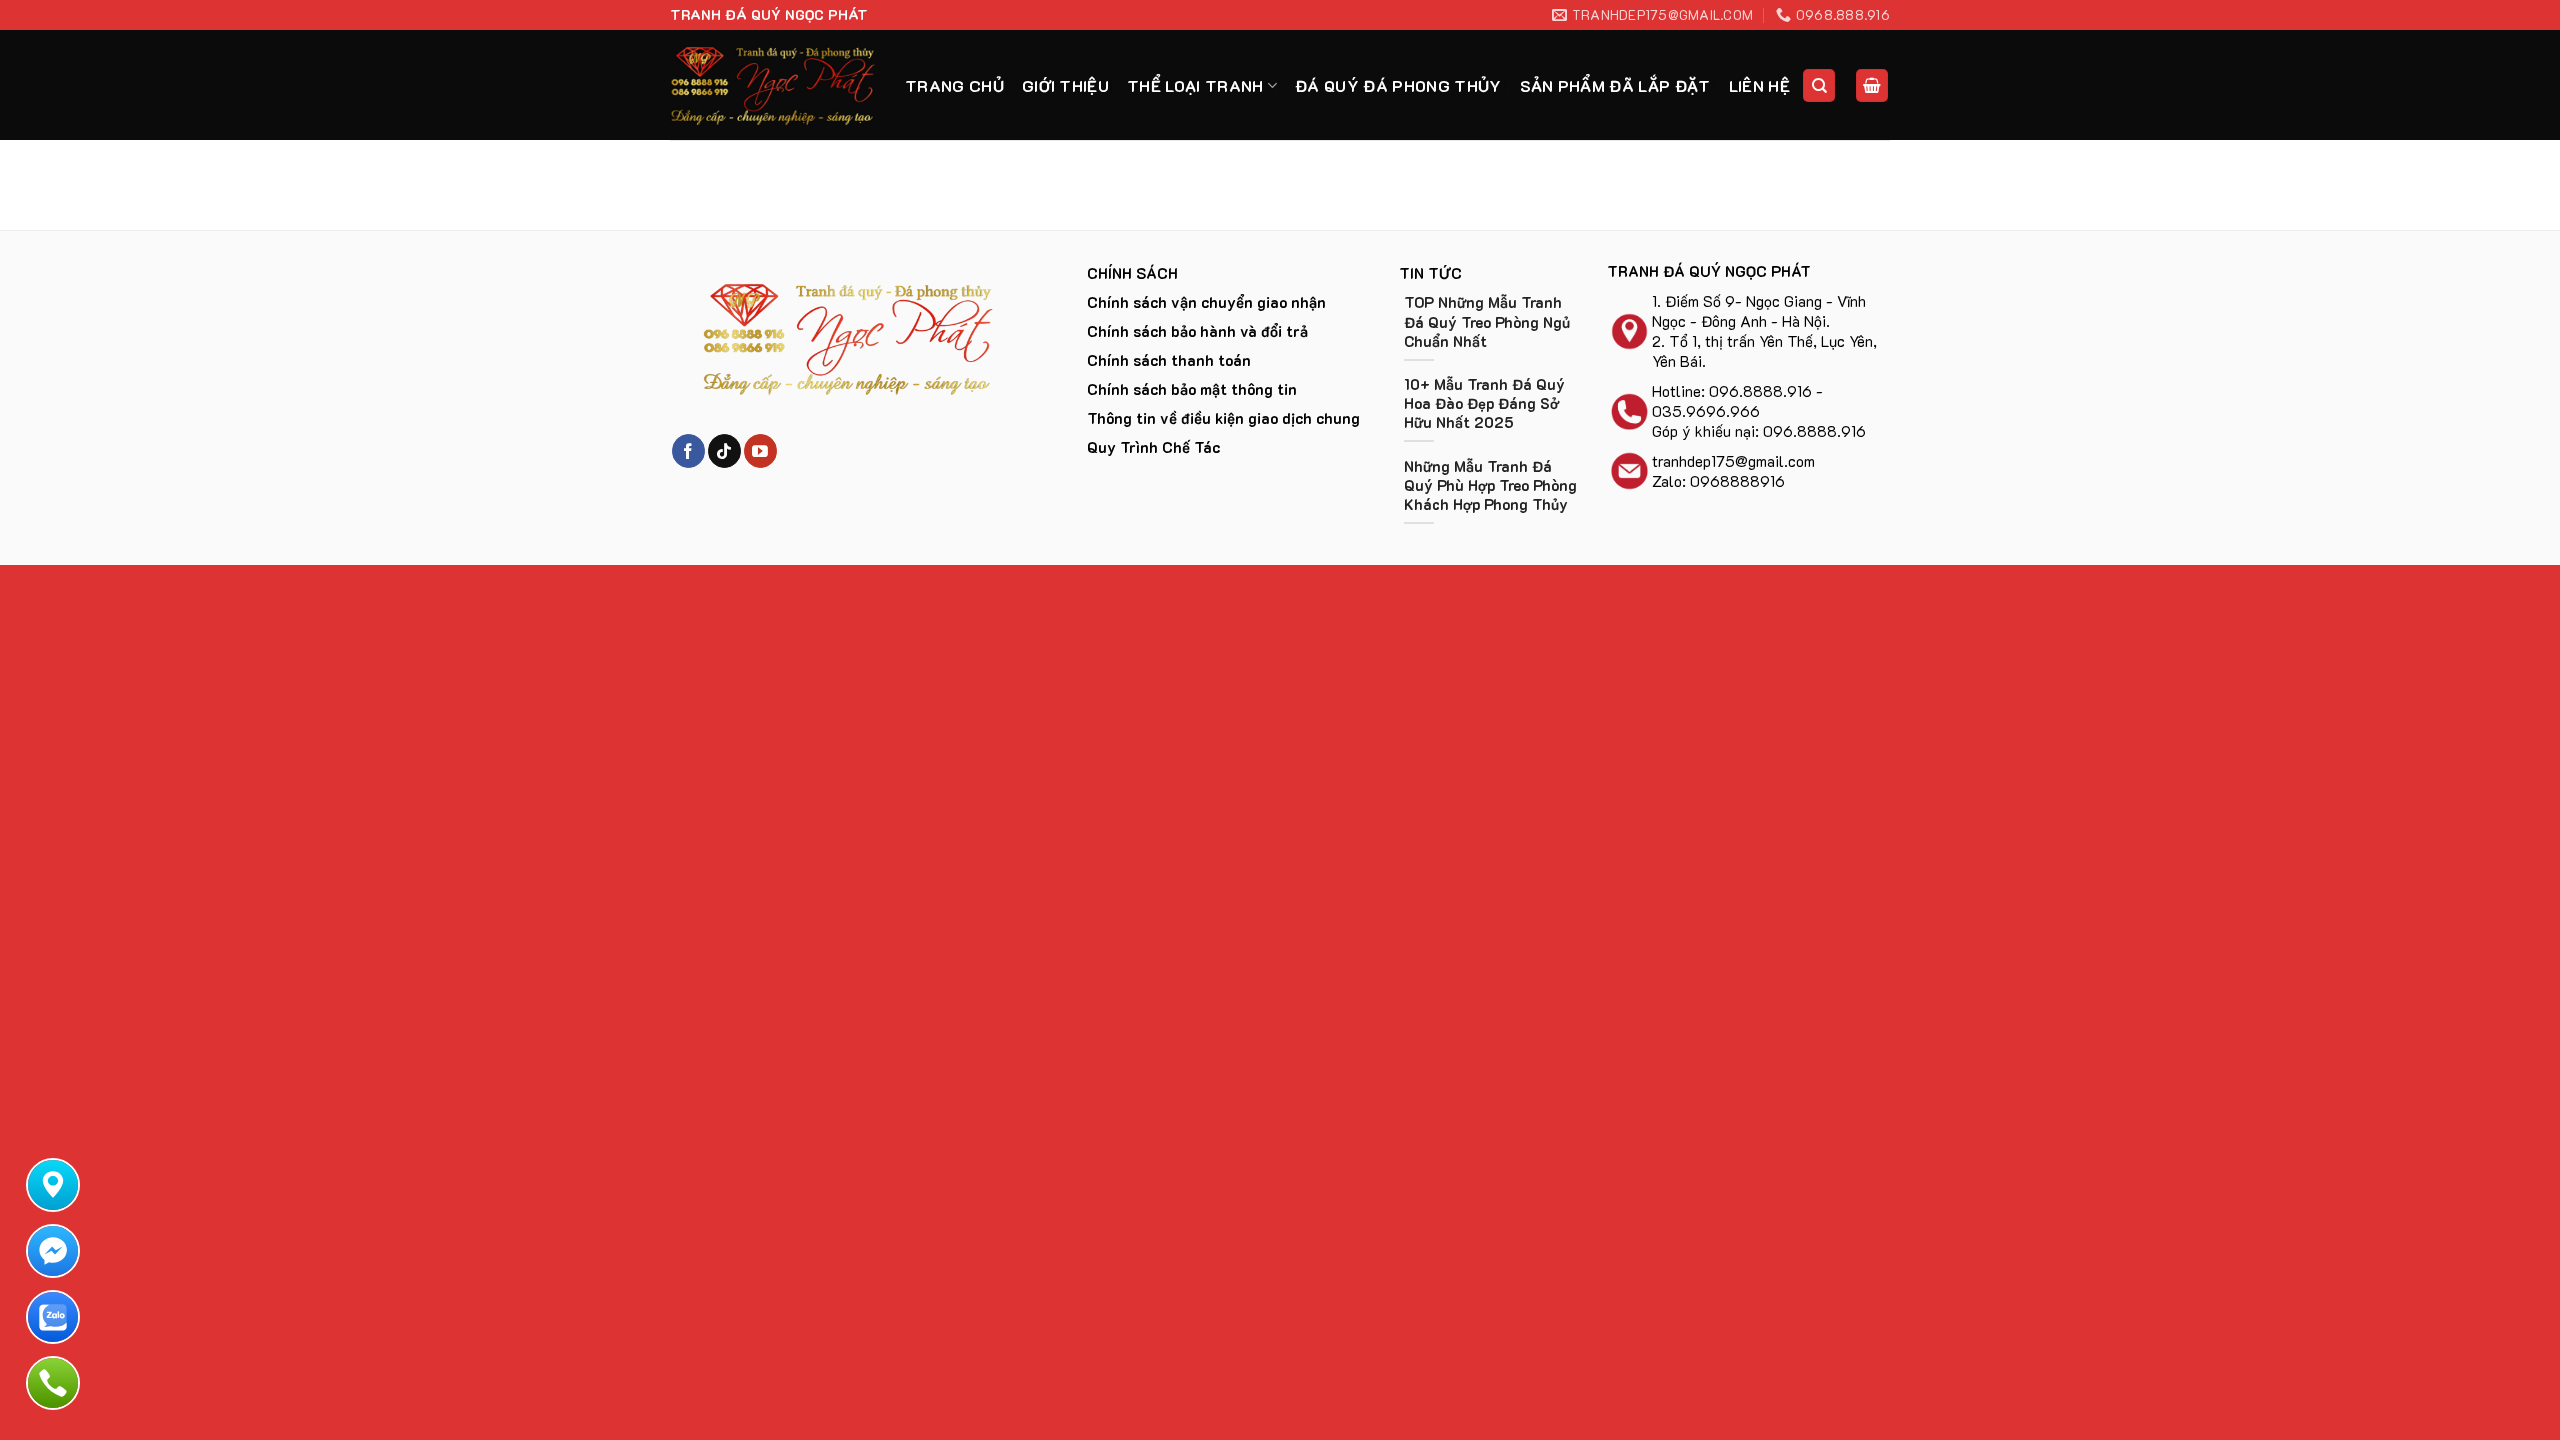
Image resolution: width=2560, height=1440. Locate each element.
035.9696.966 (1706, 411)
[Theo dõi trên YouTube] (760, 451)
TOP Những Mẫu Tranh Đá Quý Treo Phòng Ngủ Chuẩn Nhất (1487, 321)
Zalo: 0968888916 (1718, 481)
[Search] (1819, 85)
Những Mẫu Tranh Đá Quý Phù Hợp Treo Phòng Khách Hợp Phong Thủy (1490, 485)
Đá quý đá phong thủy (1398, 85)
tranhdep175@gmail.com (1733, 461)
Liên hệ (1759, 85)
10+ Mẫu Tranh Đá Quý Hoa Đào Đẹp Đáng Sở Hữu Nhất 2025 (1484, 403)
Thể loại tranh (1195, 85)
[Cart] (1872, 85)
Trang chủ (954, 85)
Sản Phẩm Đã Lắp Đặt (1615, 85)
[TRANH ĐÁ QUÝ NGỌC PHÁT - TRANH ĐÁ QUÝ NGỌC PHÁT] (772, 85)
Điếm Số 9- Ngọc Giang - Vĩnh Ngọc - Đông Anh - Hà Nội (1759, 311)
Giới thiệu (1065, 85)
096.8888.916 (1760, 391)
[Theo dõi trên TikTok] (724, 451)
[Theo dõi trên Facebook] (688, 451)
